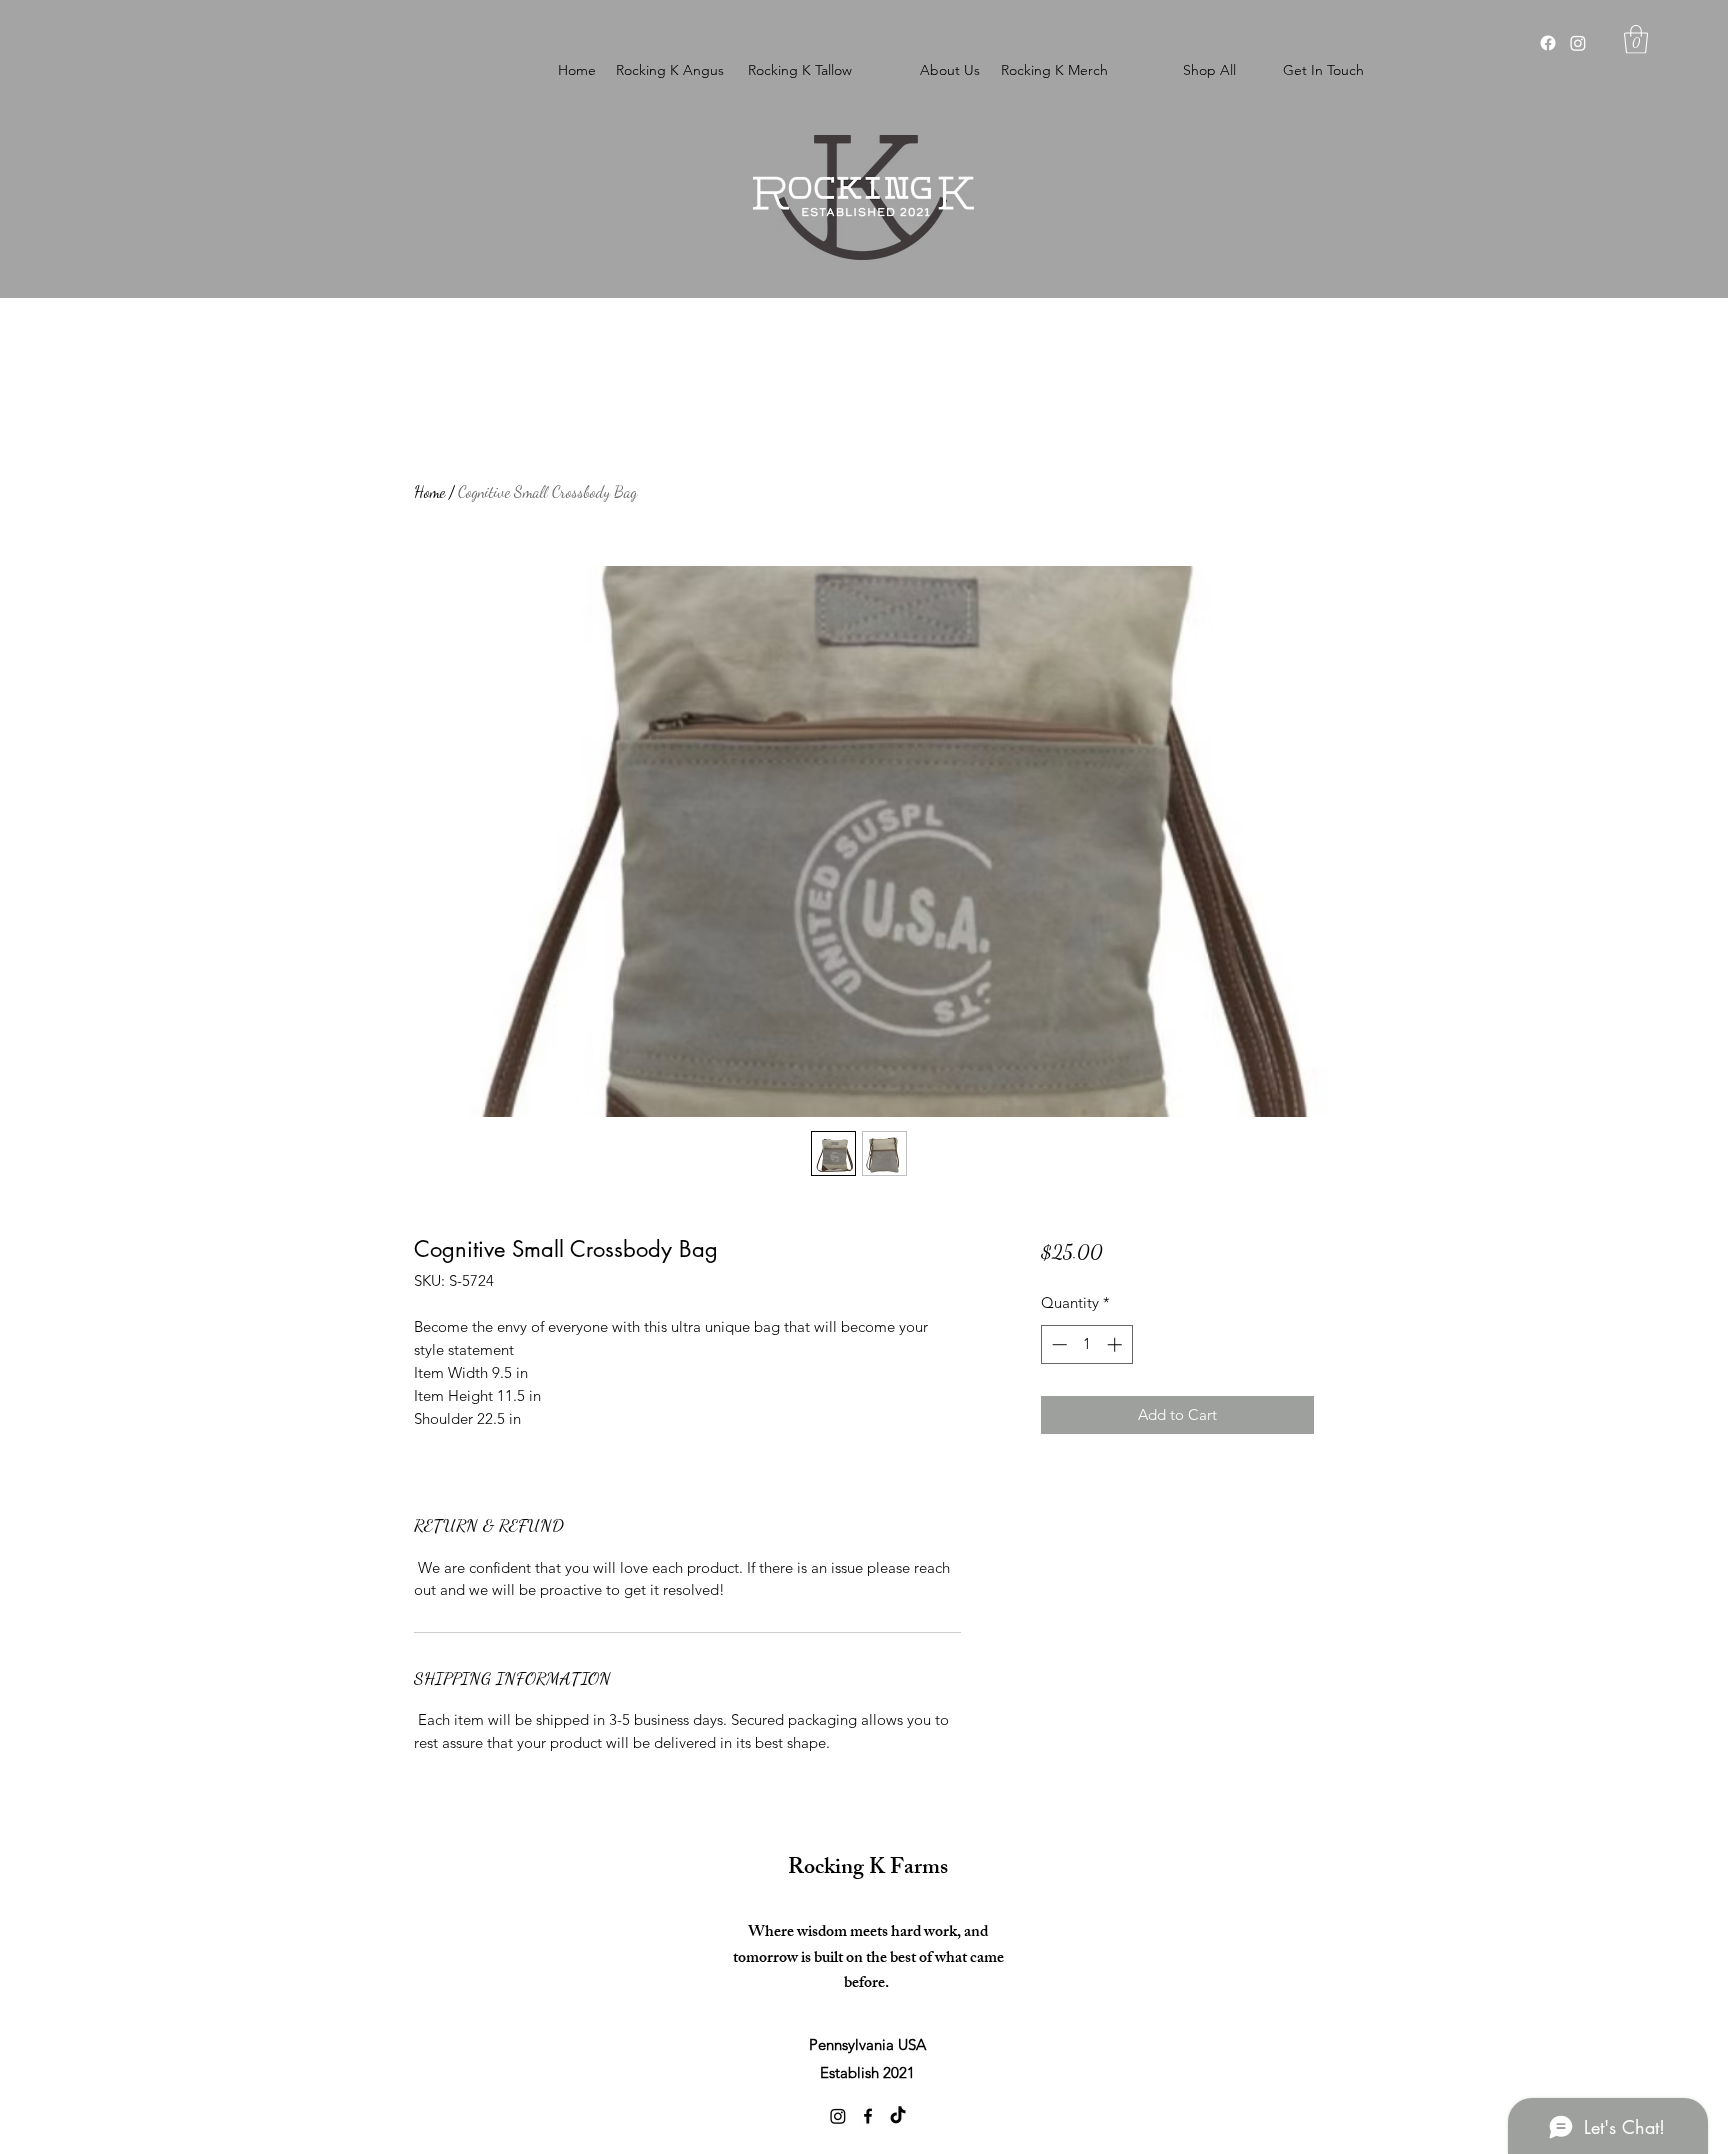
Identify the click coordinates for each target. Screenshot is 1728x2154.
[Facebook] (1548, 43)
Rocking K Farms (868, 1869)
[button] (1636, 39)
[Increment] (1116, 1344)
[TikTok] (898, 2116)
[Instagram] (1578, 43)
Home (429, 491)
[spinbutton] (1086, 1344)
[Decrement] (1057, 1344)
